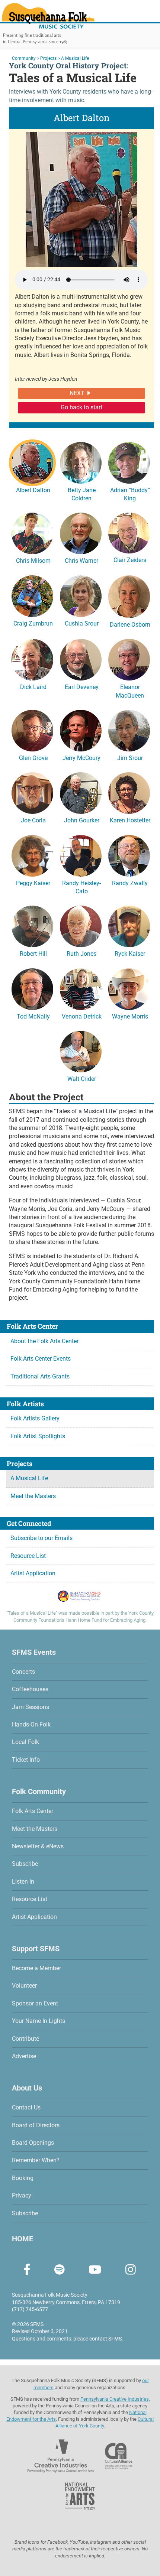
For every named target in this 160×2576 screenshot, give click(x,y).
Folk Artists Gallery (35, 1418)
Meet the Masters (33, 1496)
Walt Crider (82, 1079)
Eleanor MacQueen (130, 691)
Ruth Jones (81, 954)
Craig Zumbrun (33, 623)
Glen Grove (33, 758)
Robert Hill (33, 954)
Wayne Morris (130, 1016)
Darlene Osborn (130, 625)
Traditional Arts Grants (40, 1376)
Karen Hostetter (130, 820)
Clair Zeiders (130, 560)
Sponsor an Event (35, 2003)
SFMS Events (34, 1652)
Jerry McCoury (81, 758)
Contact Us (26, 2107)
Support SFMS (36, 1949)
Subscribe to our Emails (41, 1538)
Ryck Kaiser (130, 954)
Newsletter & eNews (38, 1846)
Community (24, 58)
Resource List (28, 1556)
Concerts (23, 1672)
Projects (48, 58)
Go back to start (81, 407)
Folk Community (39, 1791)
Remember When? (36, 2160)
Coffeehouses (30, 1689)
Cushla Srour (82, 623)
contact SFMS (105, 2339)
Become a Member (36, 1968)
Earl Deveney (82, 687)
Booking (23, 2178)
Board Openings (33, 2143)
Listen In (23, 1882)
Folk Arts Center (33, 1811)
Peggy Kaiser (33, 883)
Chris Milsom (33, 561)
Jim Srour (130, 758)
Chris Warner (81, 561)
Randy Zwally (130, 883)
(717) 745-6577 (30, 2309)
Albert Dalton (33, 490)
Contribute (25, 2039)
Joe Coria (33, 820)
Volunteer (24, 1986)
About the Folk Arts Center (44, 1341)
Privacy (22, 2195)
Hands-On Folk (31, 1724)
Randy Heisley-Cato (81, 887)
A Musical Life (29, 1478)
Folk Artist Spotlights (38, 1436)
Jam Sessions (31, 1707)
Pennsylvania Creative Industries (115, 2399)
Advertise (24, 2056)
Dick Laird (33, 687)
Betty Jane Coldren (82, 494)
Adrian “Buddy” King (130, 494)
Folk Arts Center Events (41, 1359)
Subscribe (25, 1864)
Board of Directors (36, 2125)
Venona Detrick (82, 1016)
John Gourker (82, 820)
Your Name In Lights (39, 2021)
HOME (23, 2239)
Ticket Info (26, 1760)
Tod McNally (33, 1016)
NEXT (77, 393)
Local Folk (25, 1742)
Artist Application (33, 1573)
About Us (27, 2088)
